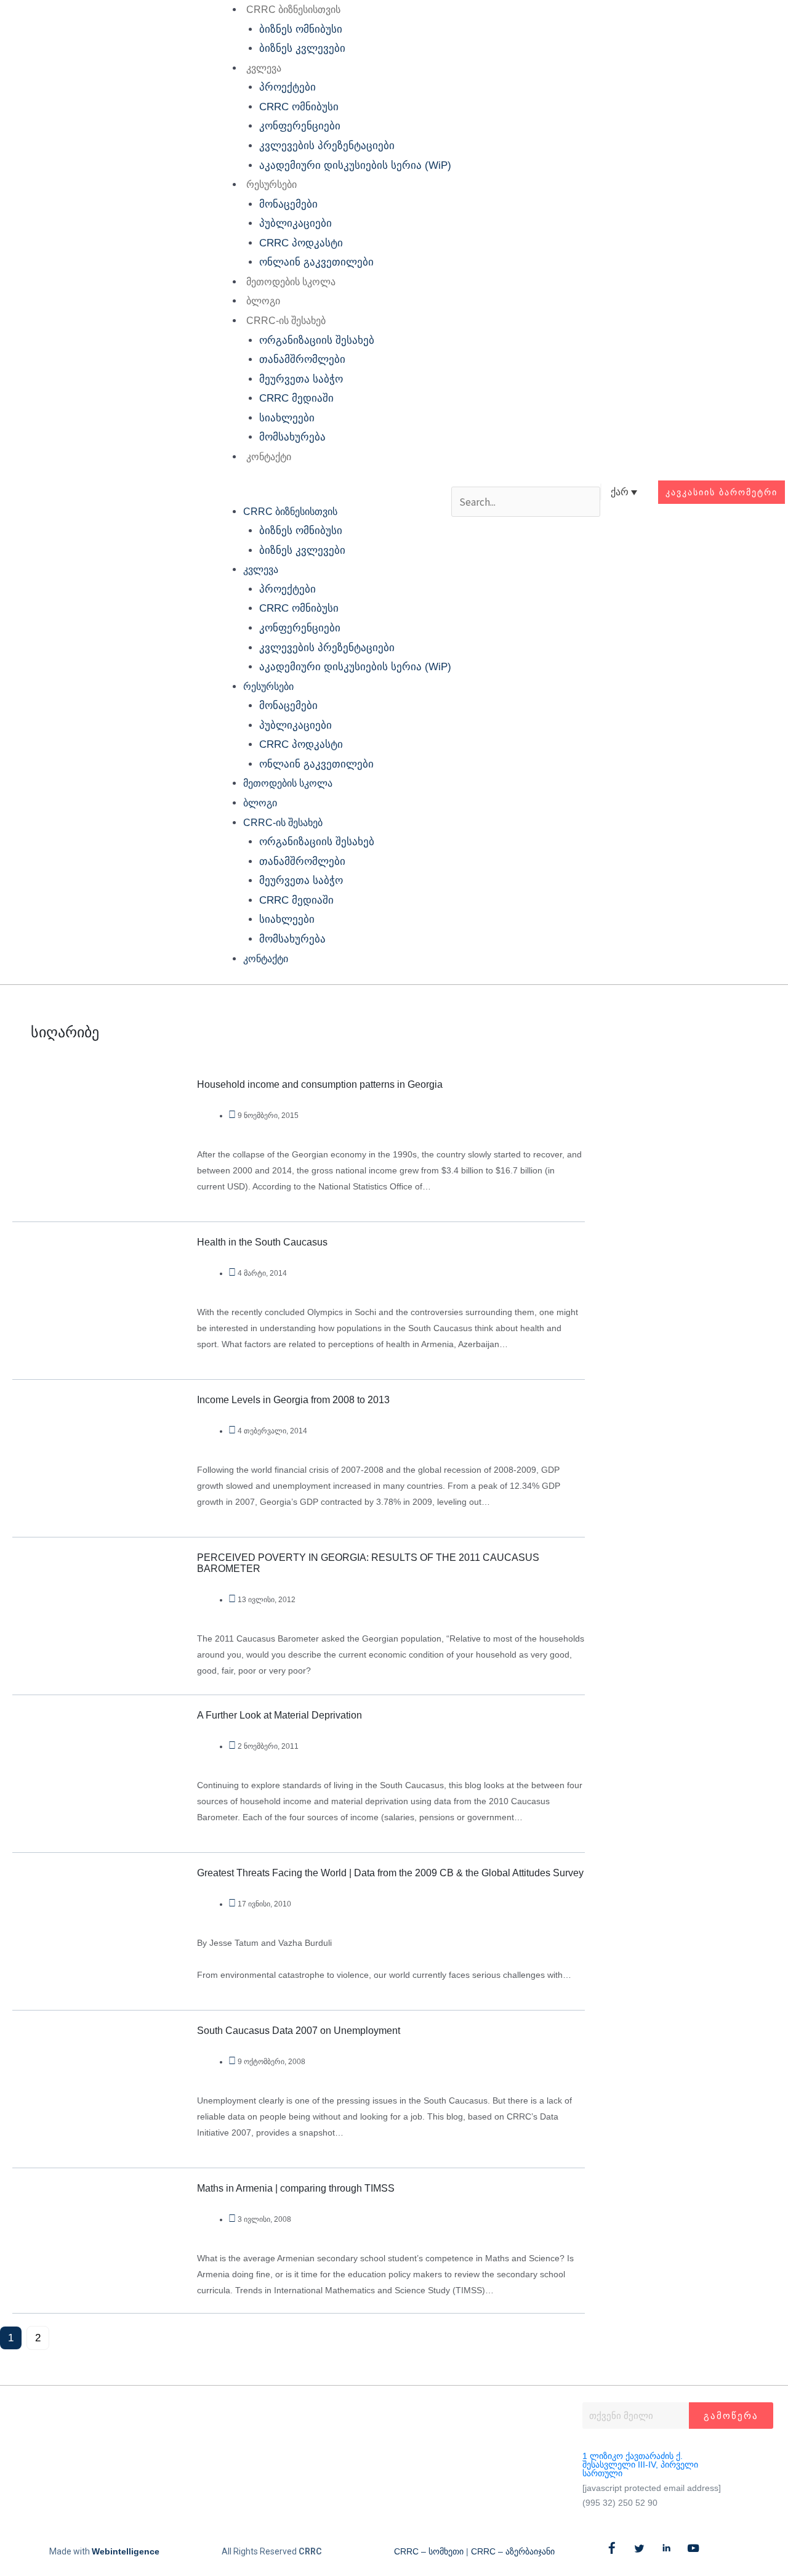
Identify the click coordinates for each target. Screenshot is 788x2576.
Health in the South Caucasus (262, 1242)
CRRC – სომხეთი (429, 2551)
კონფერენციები (300, 126)
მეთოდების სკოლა (291, 282)
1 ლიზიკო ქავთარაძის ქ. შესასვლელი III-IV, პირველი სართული (640, 2465)
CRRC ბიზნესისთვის (293, 10)
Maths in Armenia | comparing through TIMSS (296, 2188)
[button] (332, 492)
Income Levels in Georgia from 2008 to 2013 (293, 1400)
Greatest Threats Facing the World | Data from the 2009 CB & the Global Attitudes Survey (390, 1873)
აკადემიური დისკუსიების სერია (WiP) (355, 165)
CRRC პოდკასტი (301, 243)
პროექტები (287, 87)
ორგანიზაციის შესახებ (317, 340)
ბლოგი (263, 301)
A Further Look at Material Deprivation (279, 1715)
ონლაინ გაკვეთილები (316, 262)
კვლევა (264, 68)
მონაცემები (288, 204)
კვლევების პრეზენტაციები (327, 146)
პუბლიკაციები (295, 223)
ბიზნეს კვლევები (302, 48)
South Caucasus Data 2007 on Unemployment (299, 2031)
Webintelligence (126, 2551)
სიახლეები (287, 418)
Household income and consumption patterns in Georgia (320, 1084)
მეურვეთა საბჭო (301, 379)
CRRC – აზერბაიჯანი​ (513, 2551)
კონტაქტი (269, 457)
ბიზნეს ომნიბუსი (301, 29)
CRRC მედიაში (296, 398)
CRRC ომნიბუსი (299, 107)
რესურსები (271, 184)
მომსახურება (292, 437)
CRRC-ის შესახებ (286, 321)
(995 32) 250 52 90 (620, 2503)
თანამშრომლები (302, 359)
